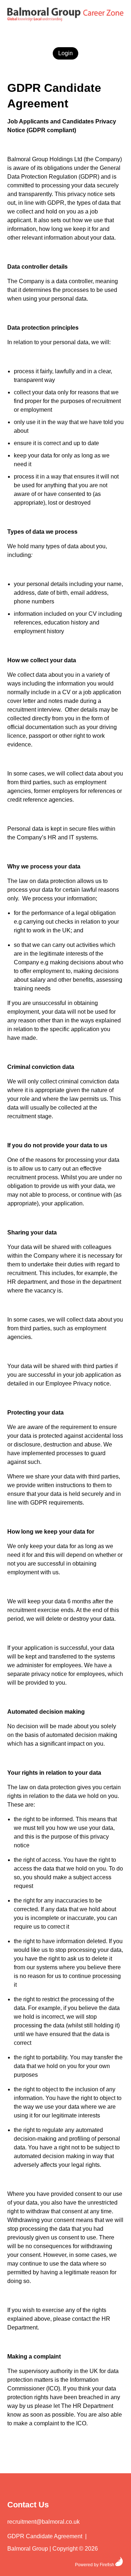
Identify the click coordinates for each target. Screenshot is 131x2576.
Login (65, 53)
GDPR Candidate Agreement (45, 2536)
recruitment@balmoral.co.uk (43, 2522)
